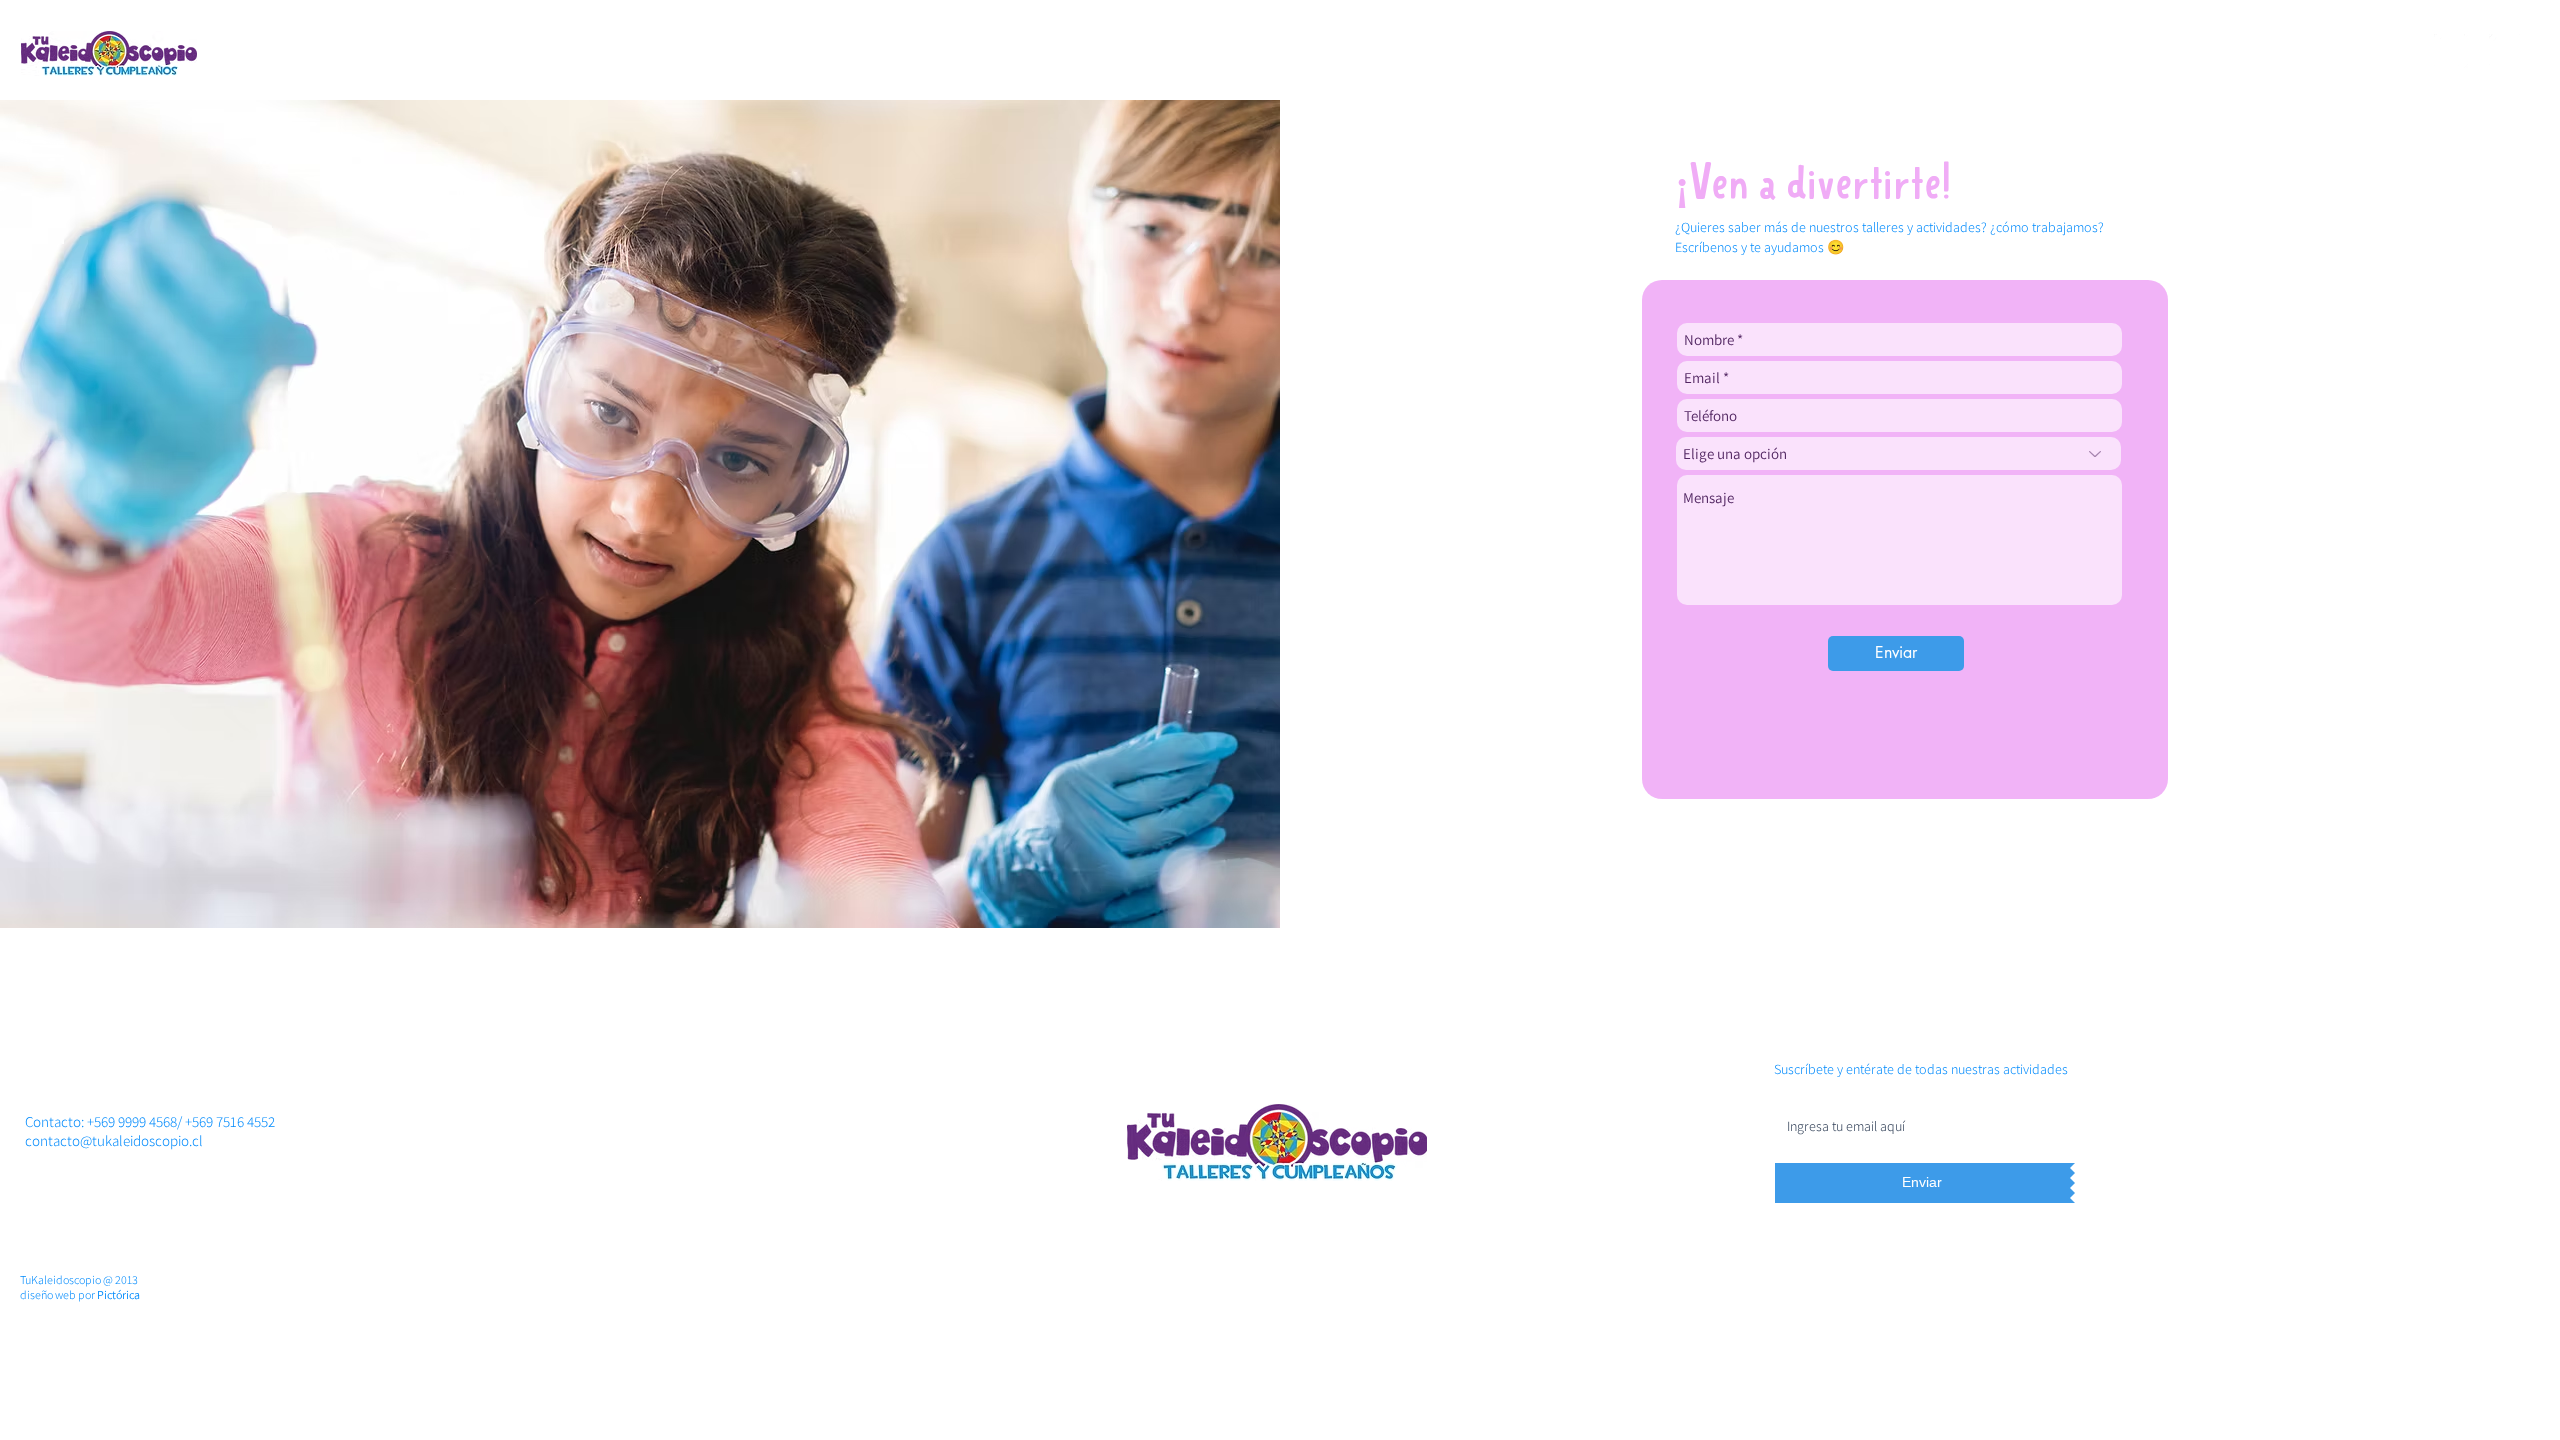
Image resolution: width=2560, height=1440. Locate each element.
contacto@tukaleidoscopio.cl (114, 1140)
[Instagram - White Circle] (2506, 51)
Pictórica (118, 1294)
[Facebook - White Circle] (2451, 51)
